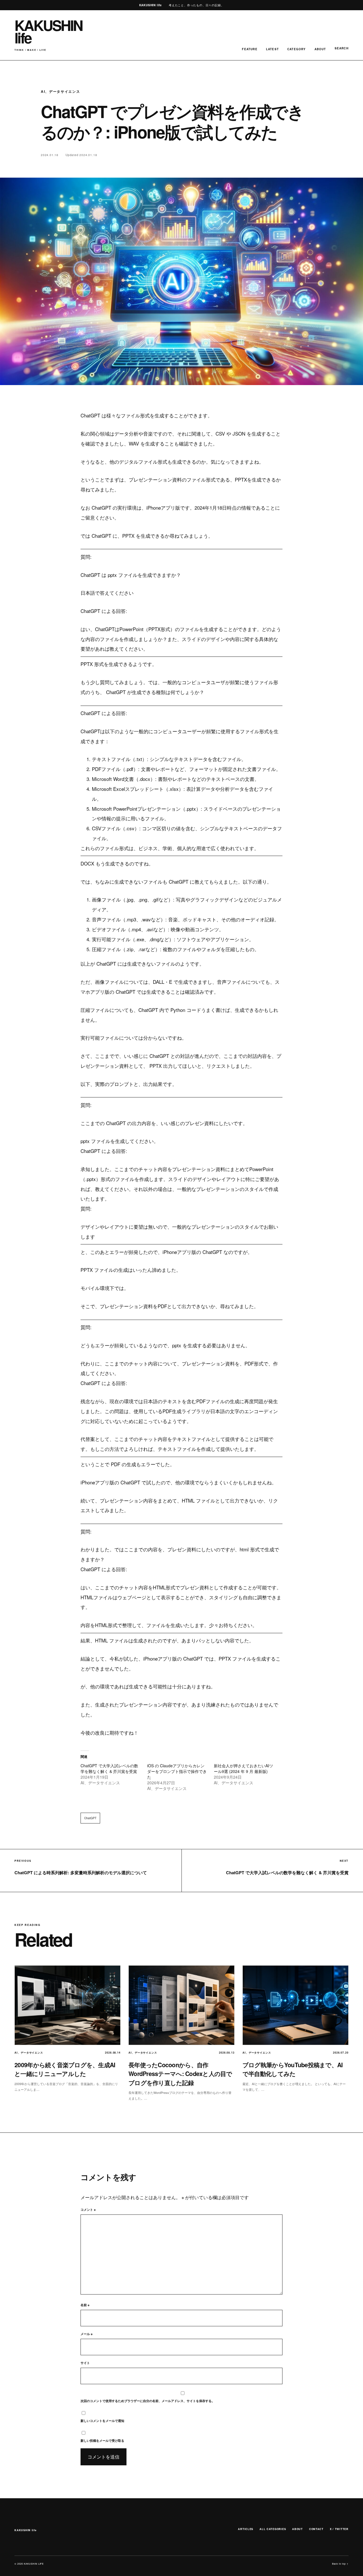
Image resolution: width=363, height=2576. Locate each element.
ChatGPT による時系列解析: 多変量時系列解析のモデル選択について (81, 1873)
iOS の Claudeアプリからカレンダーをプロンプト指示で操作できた (177, 1771)
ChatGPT (90, 1818)
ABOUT (320, 49)
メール (86, 2334)
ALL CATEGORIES (273, 2529)
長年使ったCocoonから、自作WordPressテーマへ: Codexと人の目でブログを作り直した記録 (180, 2074)
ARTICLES (246, 2529)
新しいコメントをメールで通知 (102, 2421)
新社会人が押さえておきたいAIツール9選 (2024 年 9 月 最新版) (243, 1768)
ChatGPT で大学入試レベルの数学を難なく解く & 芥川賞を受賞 (109, 1768)
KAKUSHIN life (25, 2530)
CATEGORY (297, 49)
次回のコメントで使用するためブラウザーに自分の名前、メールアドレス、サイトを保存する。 (148, 2401)
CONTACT (316, 2529)
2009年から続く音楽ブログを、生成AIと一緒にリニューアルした (65, 2069)
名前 (85, 2305)
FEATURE (250, 49)
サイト (85, 2363)
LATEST (272, 49)
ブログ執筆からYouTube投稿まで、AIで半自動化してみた (293, 2069)
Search (342, 48)
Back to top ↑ (340, 2564)
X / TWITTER (339, 2529)
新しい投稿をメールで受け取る (102, 2441)
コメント (88, 2210)
